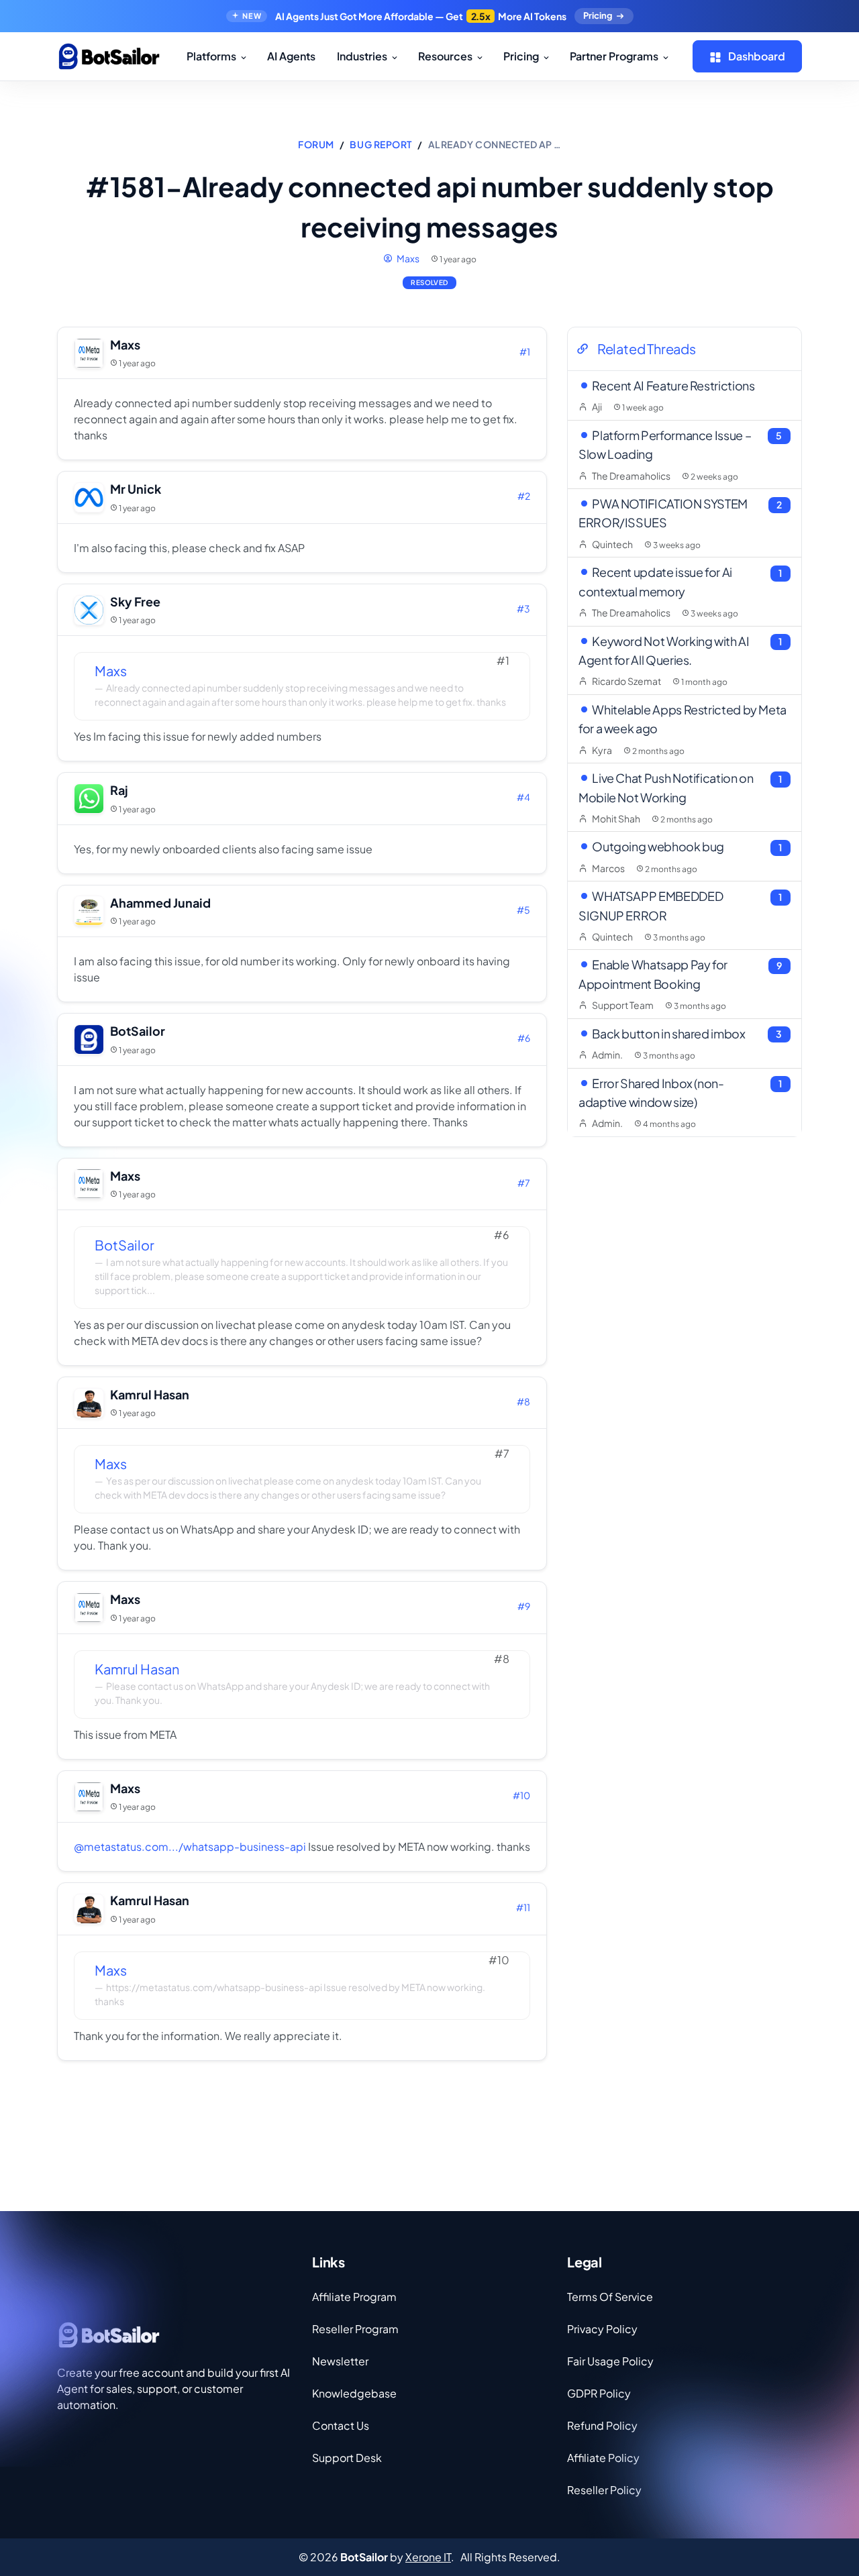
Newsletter (340, 2361)
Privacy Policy (602, 2329)
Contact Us (341, 2425)
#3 (523, 608)
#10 (521, 1795)
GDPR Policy (599, 2393)
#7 (524, 1183)
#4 (523, 797)
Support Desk (347, 2458)
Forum (316, 144)
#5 (523, 910)
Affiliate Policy (603, 2458)
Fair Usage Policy (610, 2361)
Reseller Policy (604, 2490)
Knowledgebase (354, 2393)
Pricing (598, 15)
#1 (525, 352)
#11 (523, 1907)
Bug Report (381, 144)
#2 (524, 496)
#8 (523, 1401)
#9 (524, 1606)
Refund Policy (602, 2425)
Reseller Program (355, 2329)
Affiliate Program (354, 2297)
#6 (524, 1038)
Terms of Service (610, 2297)
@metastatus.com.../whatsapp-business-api (190, 1846)
